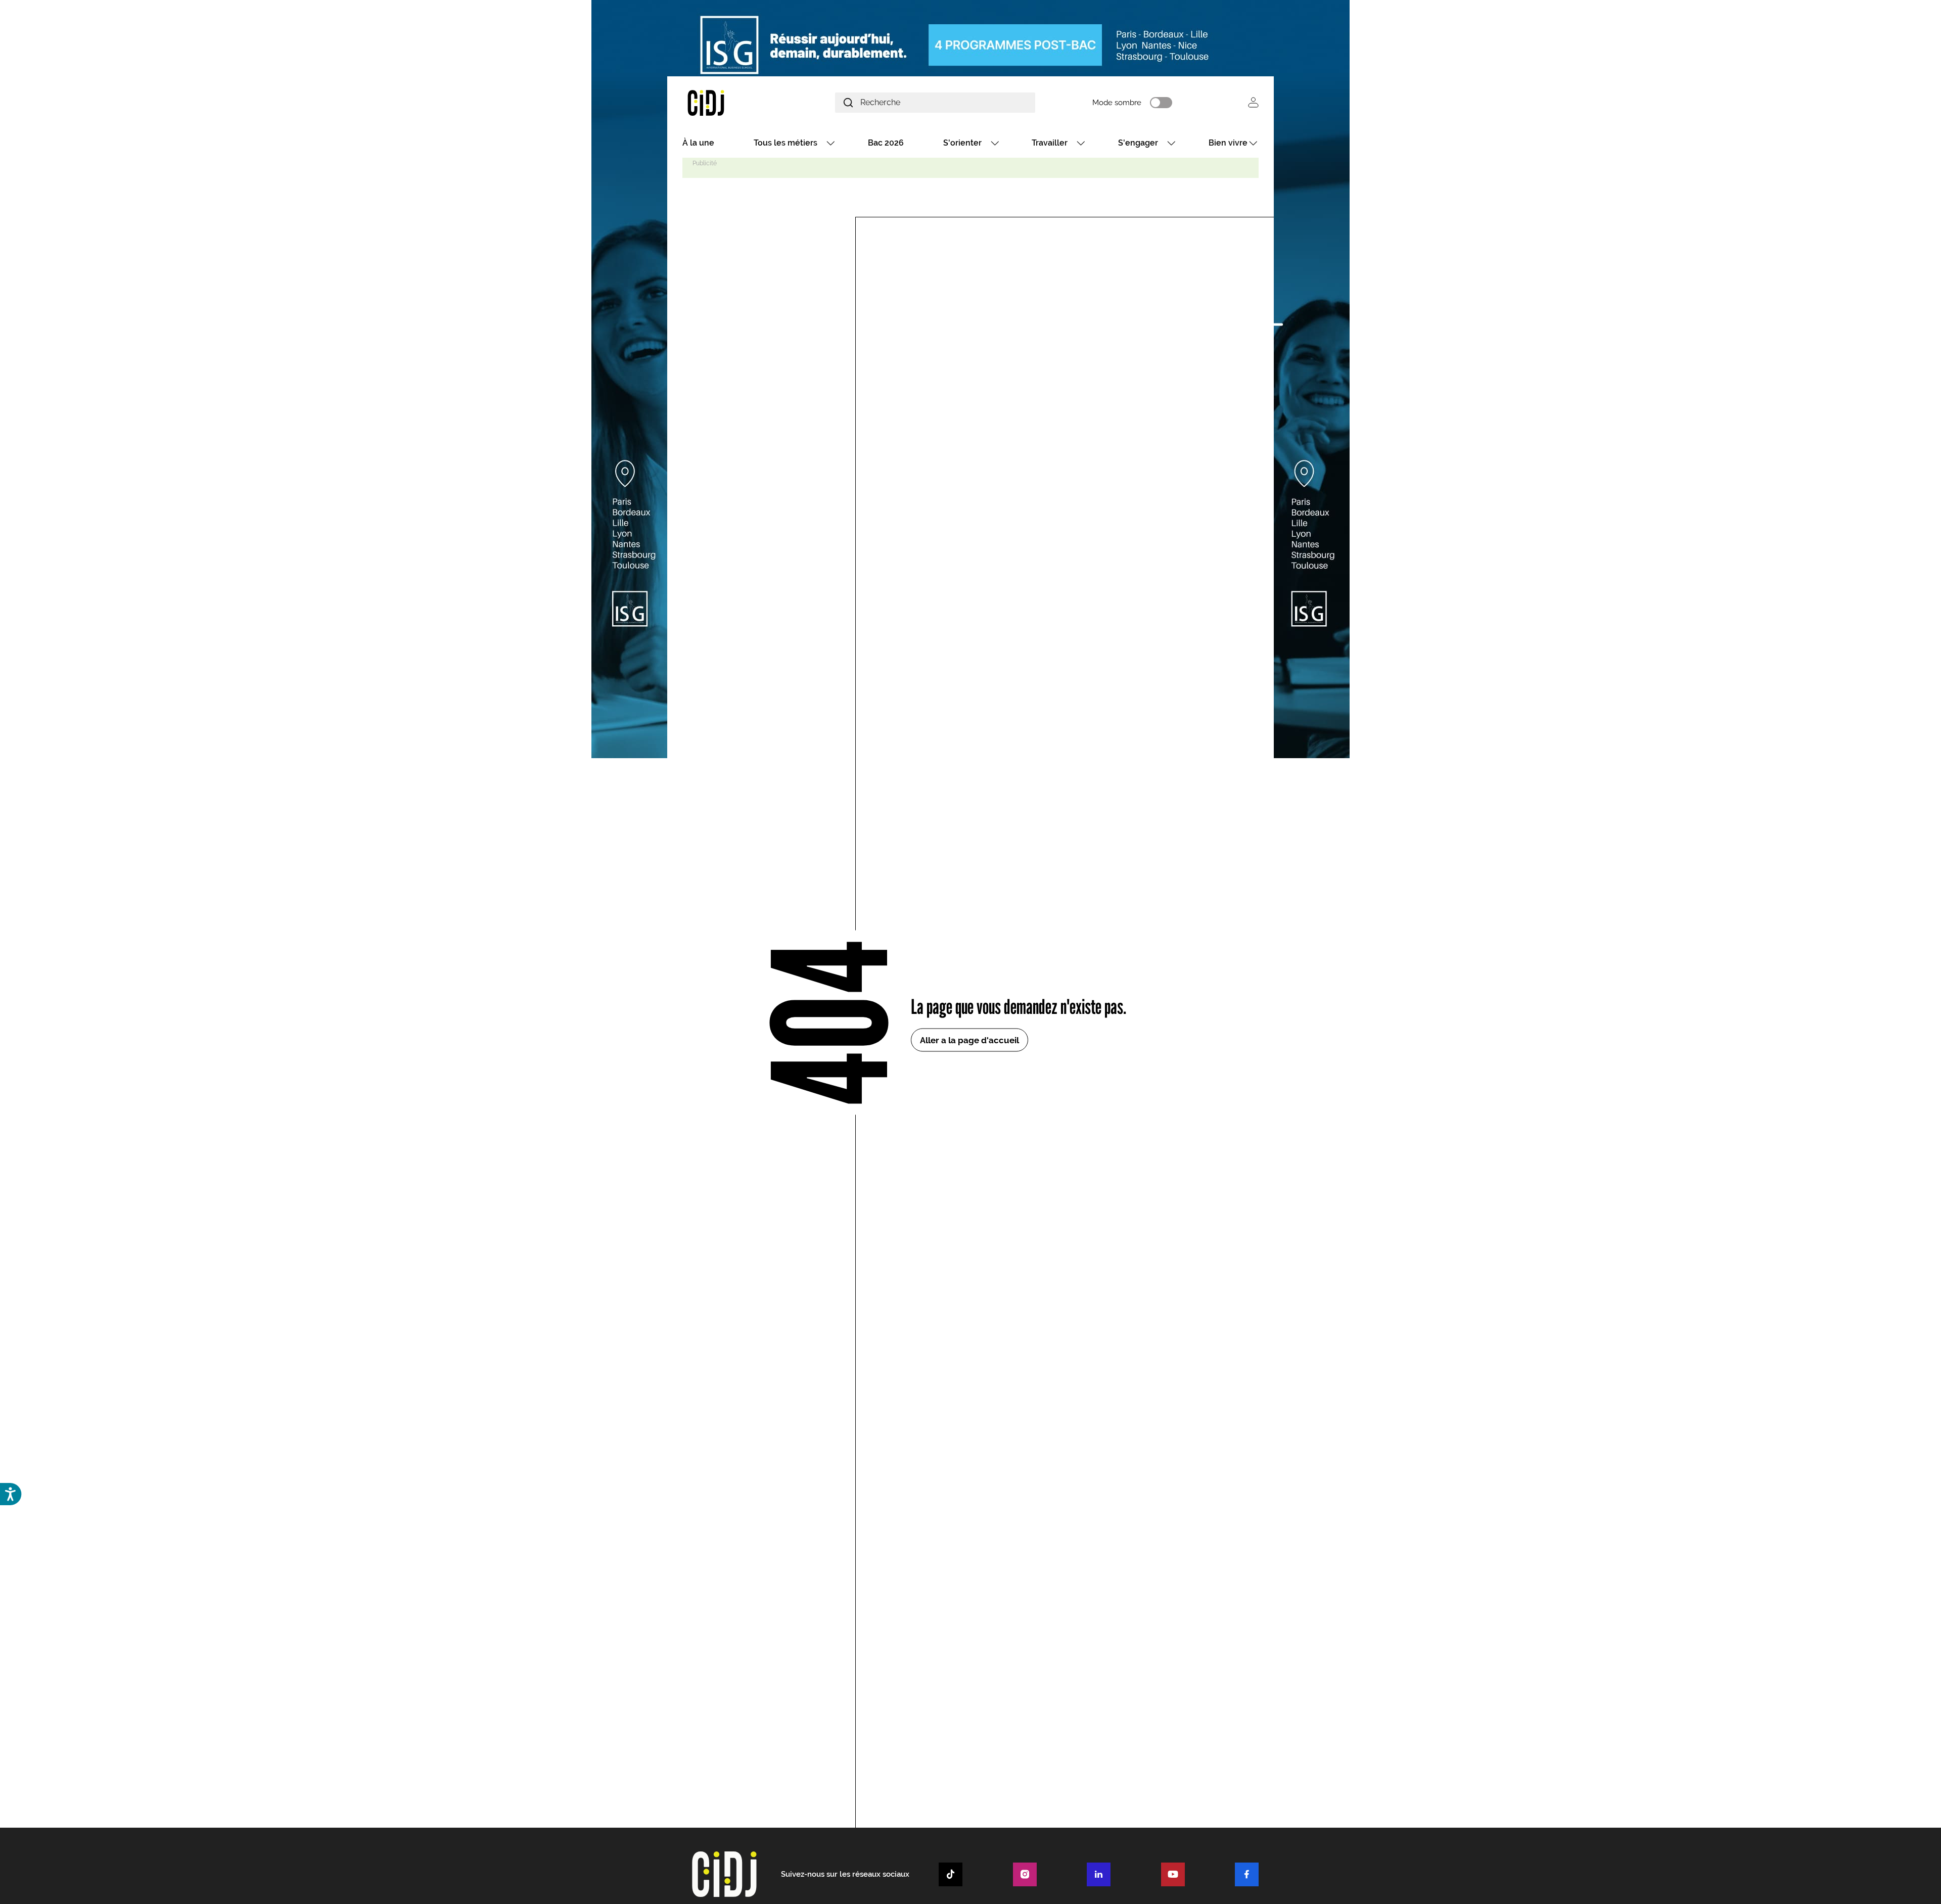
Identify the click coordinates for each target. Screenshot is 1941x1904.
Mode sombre (1117, 103)
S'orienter (962, 143)
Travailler (1050, 143)
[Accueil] (730, 102)
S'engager (1138, 143)
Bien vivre (1228, 143)
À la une (698, 143)
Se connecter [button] (1253, 102)
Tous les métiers (785, 143)
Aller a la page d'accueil (969, 1040)
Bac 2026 (886, 143)
